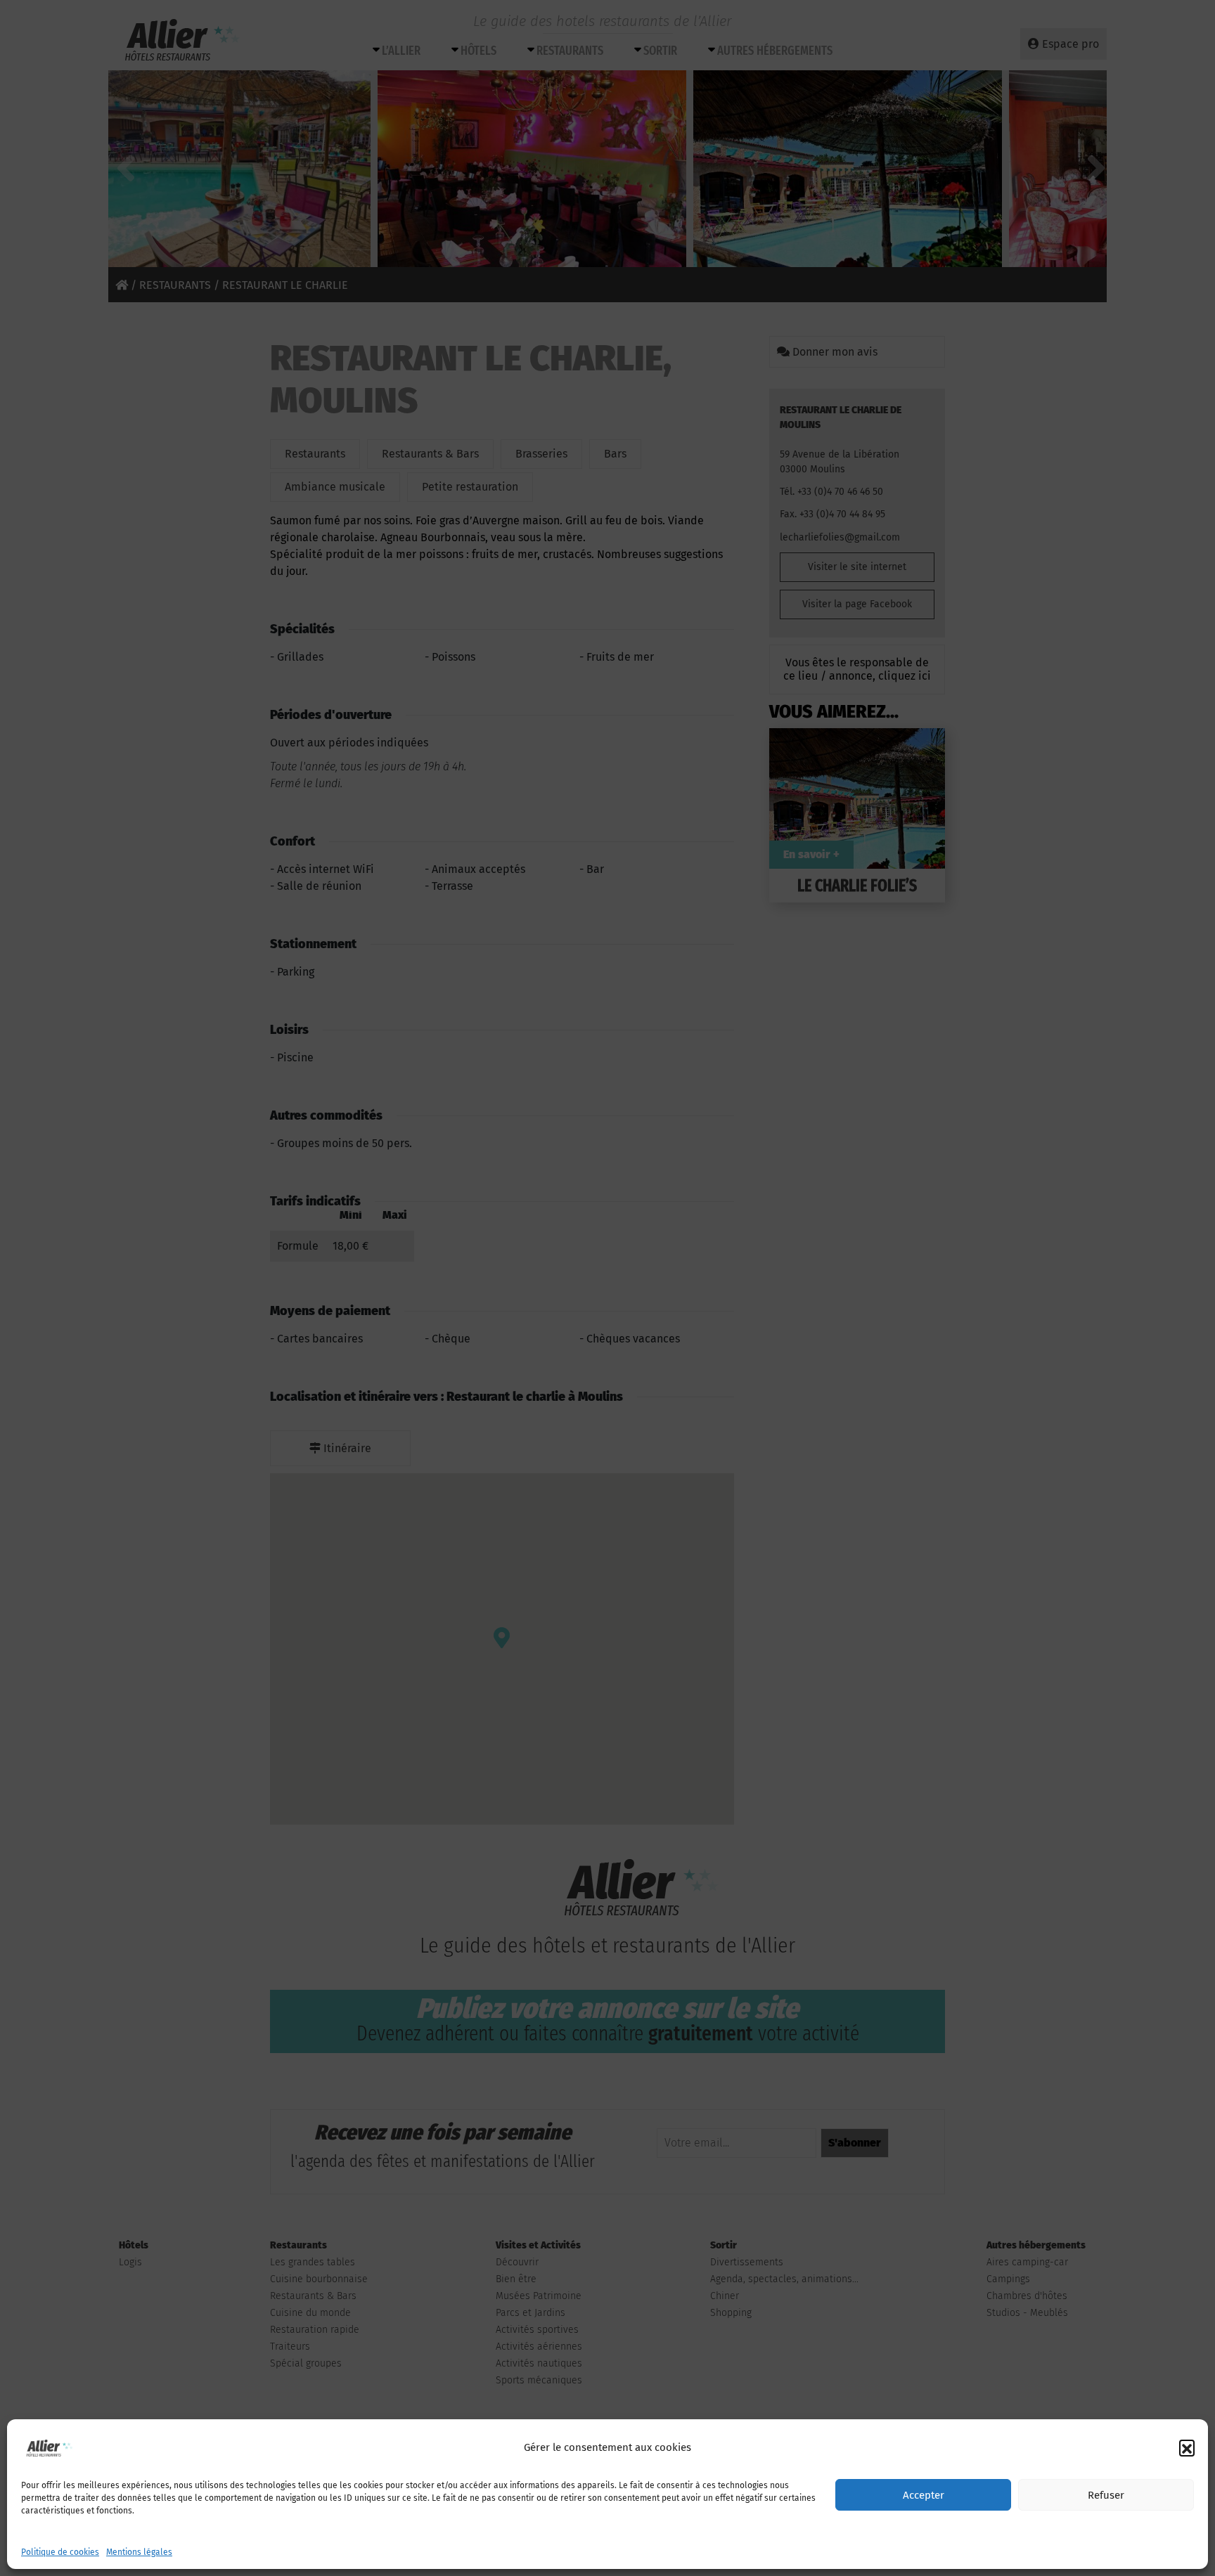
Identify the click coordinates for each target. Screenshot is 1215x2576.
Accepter (924, 2495)
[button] (1187, 2447)
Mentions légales (139, 2552)
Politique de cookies (60, 2552)
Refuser (1106, 2495)
